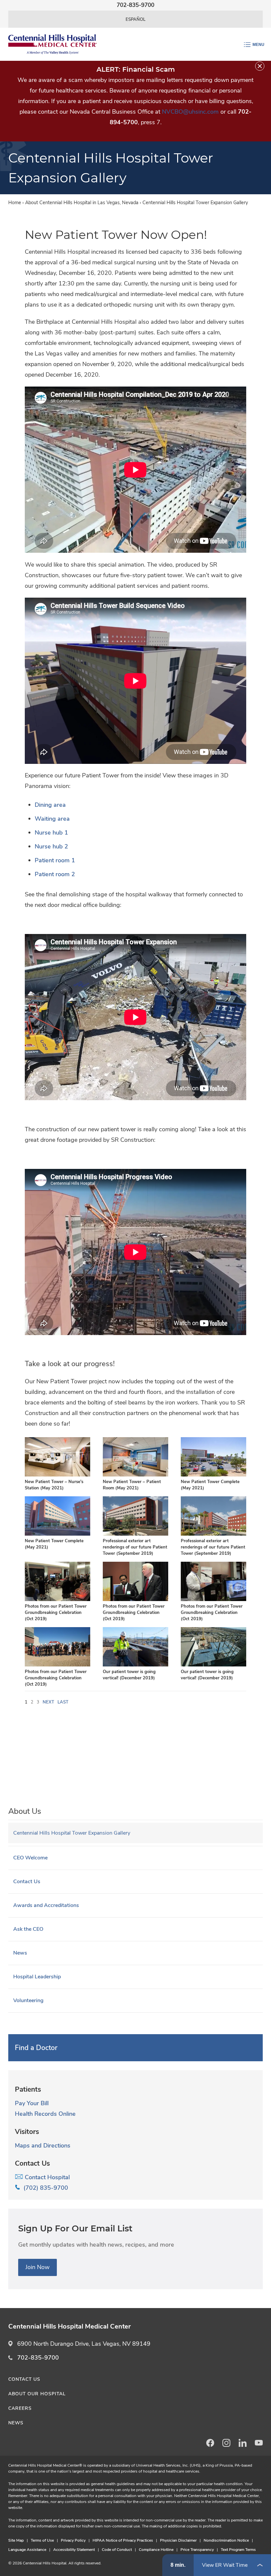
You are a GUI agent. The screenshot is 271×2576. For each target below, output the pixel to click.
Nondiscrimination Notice (226, 2540)
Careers (20, 2408)
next (48, 1702)
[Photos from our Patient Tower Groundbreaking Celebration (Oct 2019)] (58, 1600)
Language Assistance (27, 2550)
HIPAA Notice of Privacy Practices (123, 2540)
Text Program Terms (238, 2550)
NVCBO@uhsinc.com (190, 112)
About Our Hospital (37, 2394)
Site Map (16, 2540)
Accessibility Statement (74, 2550)
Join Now (38, 2267)
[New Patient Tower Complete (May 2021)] (213, 1475)
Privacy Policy (73, 2540)
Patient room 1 (55, 860)
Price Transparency (197, 2550)
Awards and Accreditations (46, 1905)
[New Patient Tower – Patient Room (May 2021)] (135, 1475)
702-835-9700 (38, 2358)
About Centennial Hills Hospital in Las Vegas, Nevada (82, 203)
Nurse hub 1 (51, 833)
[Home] (53, 44)
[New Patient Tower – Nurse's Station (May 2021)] (58, 1475)
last (63, 1702)
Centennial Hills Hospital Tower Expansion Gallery (72, 1833)
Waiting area (52, 819)
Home (15, 203)
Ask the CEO (28, 1929)
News (20, 1953)
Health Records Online (45, 2114)
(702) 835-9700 (44, 2188)
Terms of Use (42, 2540)
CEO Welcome (30, 1858)
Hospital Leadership (37, 1977)
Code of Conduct (117, 2550)
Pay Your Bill (32, 2103)
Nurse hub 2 (51, 846)
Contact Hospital (46, 2177)
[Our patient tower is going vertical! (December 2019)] (135, 1665)
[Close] (260, 66)
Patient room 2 (55, 874)
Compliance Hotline (156, 2550)
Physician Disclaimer (178, 2540)
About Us (25, 1811)
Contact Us (27, 1882)
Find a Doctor (36, 2048)
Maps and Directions (43, 2146)
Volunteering (28, 2000)
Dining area (50, 805)
